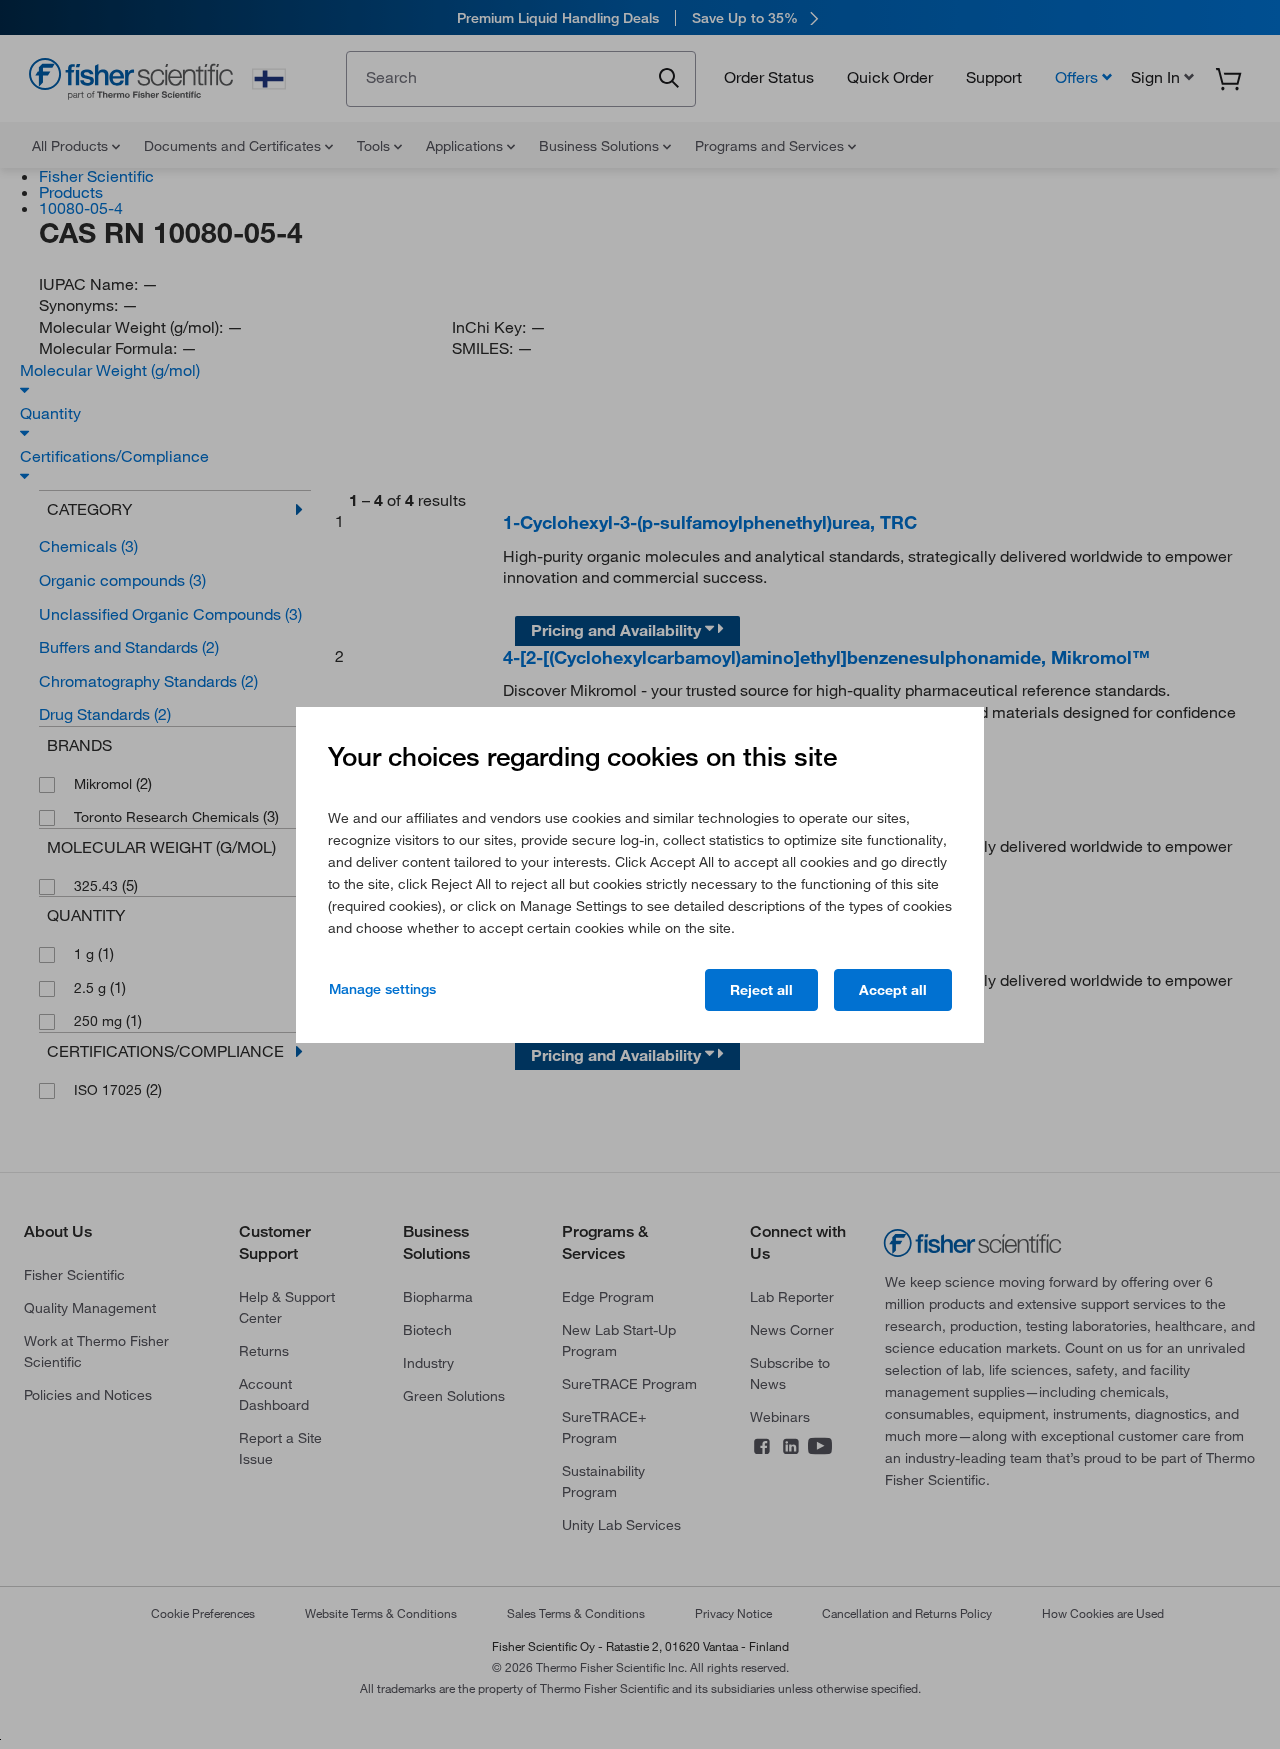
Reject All (761, 990)
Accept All (893, 990)
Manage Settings (382, 989)
